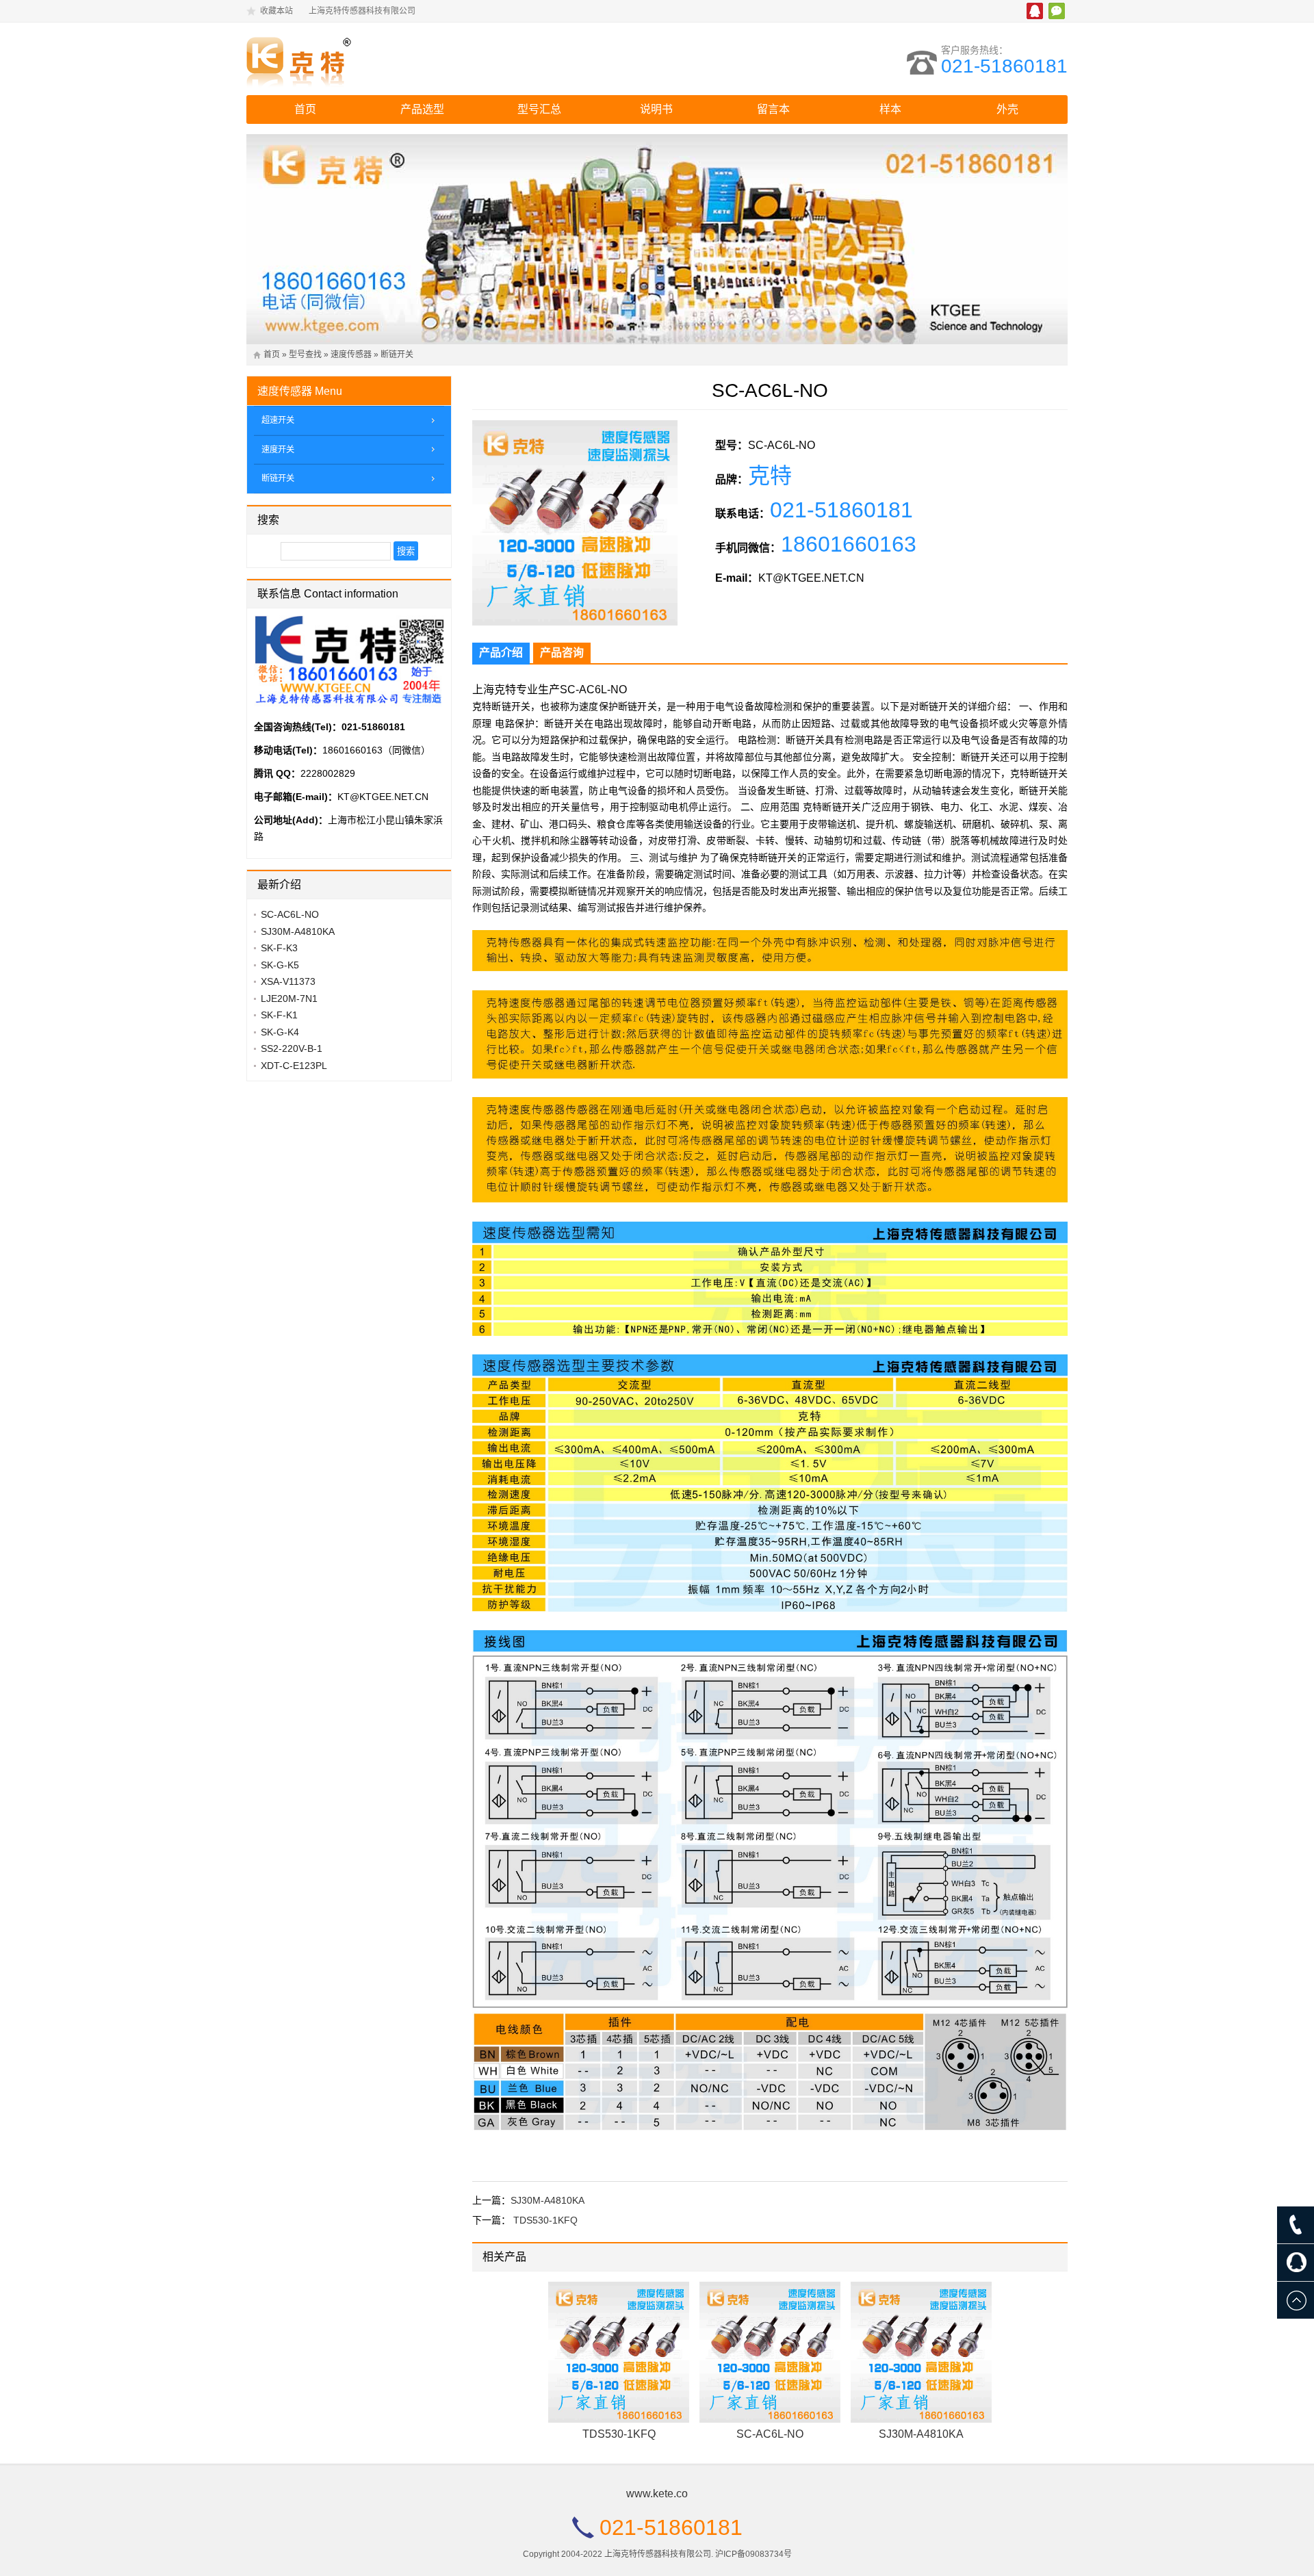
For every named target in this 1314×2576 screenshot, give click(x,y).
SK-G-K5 (280, 965)
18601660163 (849, 544)
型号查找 (305, 355)
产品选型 (422, 109)
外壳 (1007, 109)
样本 (890, 109)
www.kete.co (657, 2494)
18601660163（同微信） (376, 750)
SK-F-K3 (279, 948)
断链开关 (397, 355)
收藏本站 (276, 11)
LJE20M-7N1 (289, 999)
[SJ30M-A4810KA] (921, 2352)
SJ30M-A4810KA (547, 2200)
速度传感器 (351, 355)
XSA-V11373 (288, 981)
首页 (305, 109)
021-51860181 (1004, 66)
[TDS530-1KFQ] (619, 2352)
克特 (770, 476)
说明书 (656, 109)
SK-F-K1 (279, 1015)
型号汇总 (539, 109)
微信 (1057, 11)
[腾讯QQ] (1296, 2263)
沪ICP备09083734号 (753, 2554)
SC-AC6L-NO (770, 2434)
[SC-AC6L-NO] (770, 2352)
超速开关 (278, 420)
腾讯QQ (1035, 11)
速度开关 (278, 450)
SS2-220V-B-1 (292, 1048)
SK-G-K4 (280, 1032)
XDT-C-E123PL (294, 1066)
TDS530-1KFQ (545, 2220)
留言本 (773, 109)
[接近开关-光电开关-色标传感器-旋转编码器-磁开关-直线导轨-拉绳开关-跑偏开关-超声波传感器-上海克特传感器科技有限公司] (366, 59)
